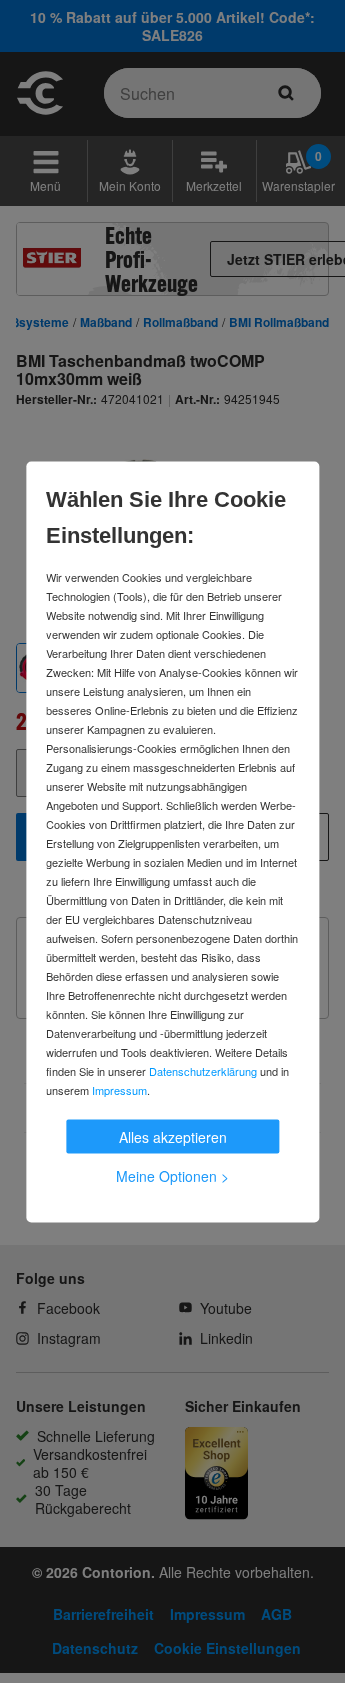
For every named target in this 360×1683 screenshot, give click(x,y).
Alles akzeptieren (173, 1136)
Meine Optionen (172, 1175)
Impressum (119, 1089)
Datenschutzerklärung (203, 1070)
